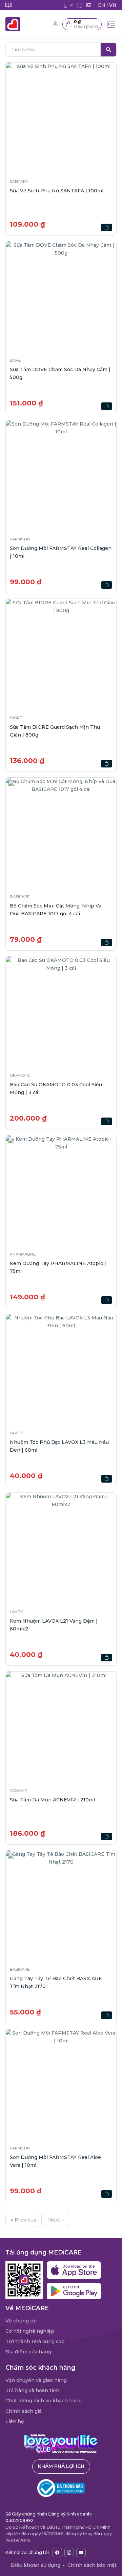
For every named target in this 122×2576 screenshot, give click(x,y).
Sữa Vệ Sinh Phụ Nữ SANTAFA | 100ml (57, 191)
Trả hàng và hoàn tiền (32, 2390)
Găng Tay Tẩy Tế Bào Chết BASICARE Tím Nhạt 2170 (56, 1982)
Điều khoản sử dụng (36, 2565)
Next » (56, 2220)
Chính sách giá (24, 2411)
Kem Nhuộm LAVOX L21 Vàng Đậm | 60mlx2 (54, 1625)
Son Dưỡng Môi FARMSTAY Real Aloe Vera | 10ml (55, 2161)
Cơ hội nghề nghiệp (30, 2331)
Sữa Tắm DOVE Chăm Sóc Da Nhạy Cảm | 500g (60, 373)
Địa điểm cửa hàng (28, 2352)
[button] (82, 24)
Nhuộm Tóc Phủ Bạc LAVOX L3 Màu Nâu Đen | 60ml (59, 1446)
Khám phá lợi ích (61, 2466)
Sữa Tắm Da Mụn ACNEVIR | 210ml (52, 1800)
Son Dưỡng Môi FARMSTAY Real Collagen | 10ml (61, 552)
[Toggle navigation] (111, 24)
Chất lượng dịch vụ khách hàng (44, 2401)
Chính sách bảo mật (92, 2565)
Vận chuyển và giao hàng (36, 2380)
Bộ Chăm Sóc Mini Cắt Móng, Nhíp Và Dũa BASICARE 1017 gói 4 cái (56, 910)
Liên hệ (15, 2421)
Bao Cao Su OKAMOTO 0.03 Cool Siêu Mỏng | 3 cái (56, 1088)
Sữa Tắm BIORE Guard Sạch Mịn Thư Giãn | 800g (55, 731)
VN (113, 5)
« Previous (24, 2220)
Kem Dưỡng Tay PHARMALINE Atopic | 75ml (58, 1267)
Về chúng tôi (21, 2321)
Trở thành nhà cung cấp (35, 2341)
